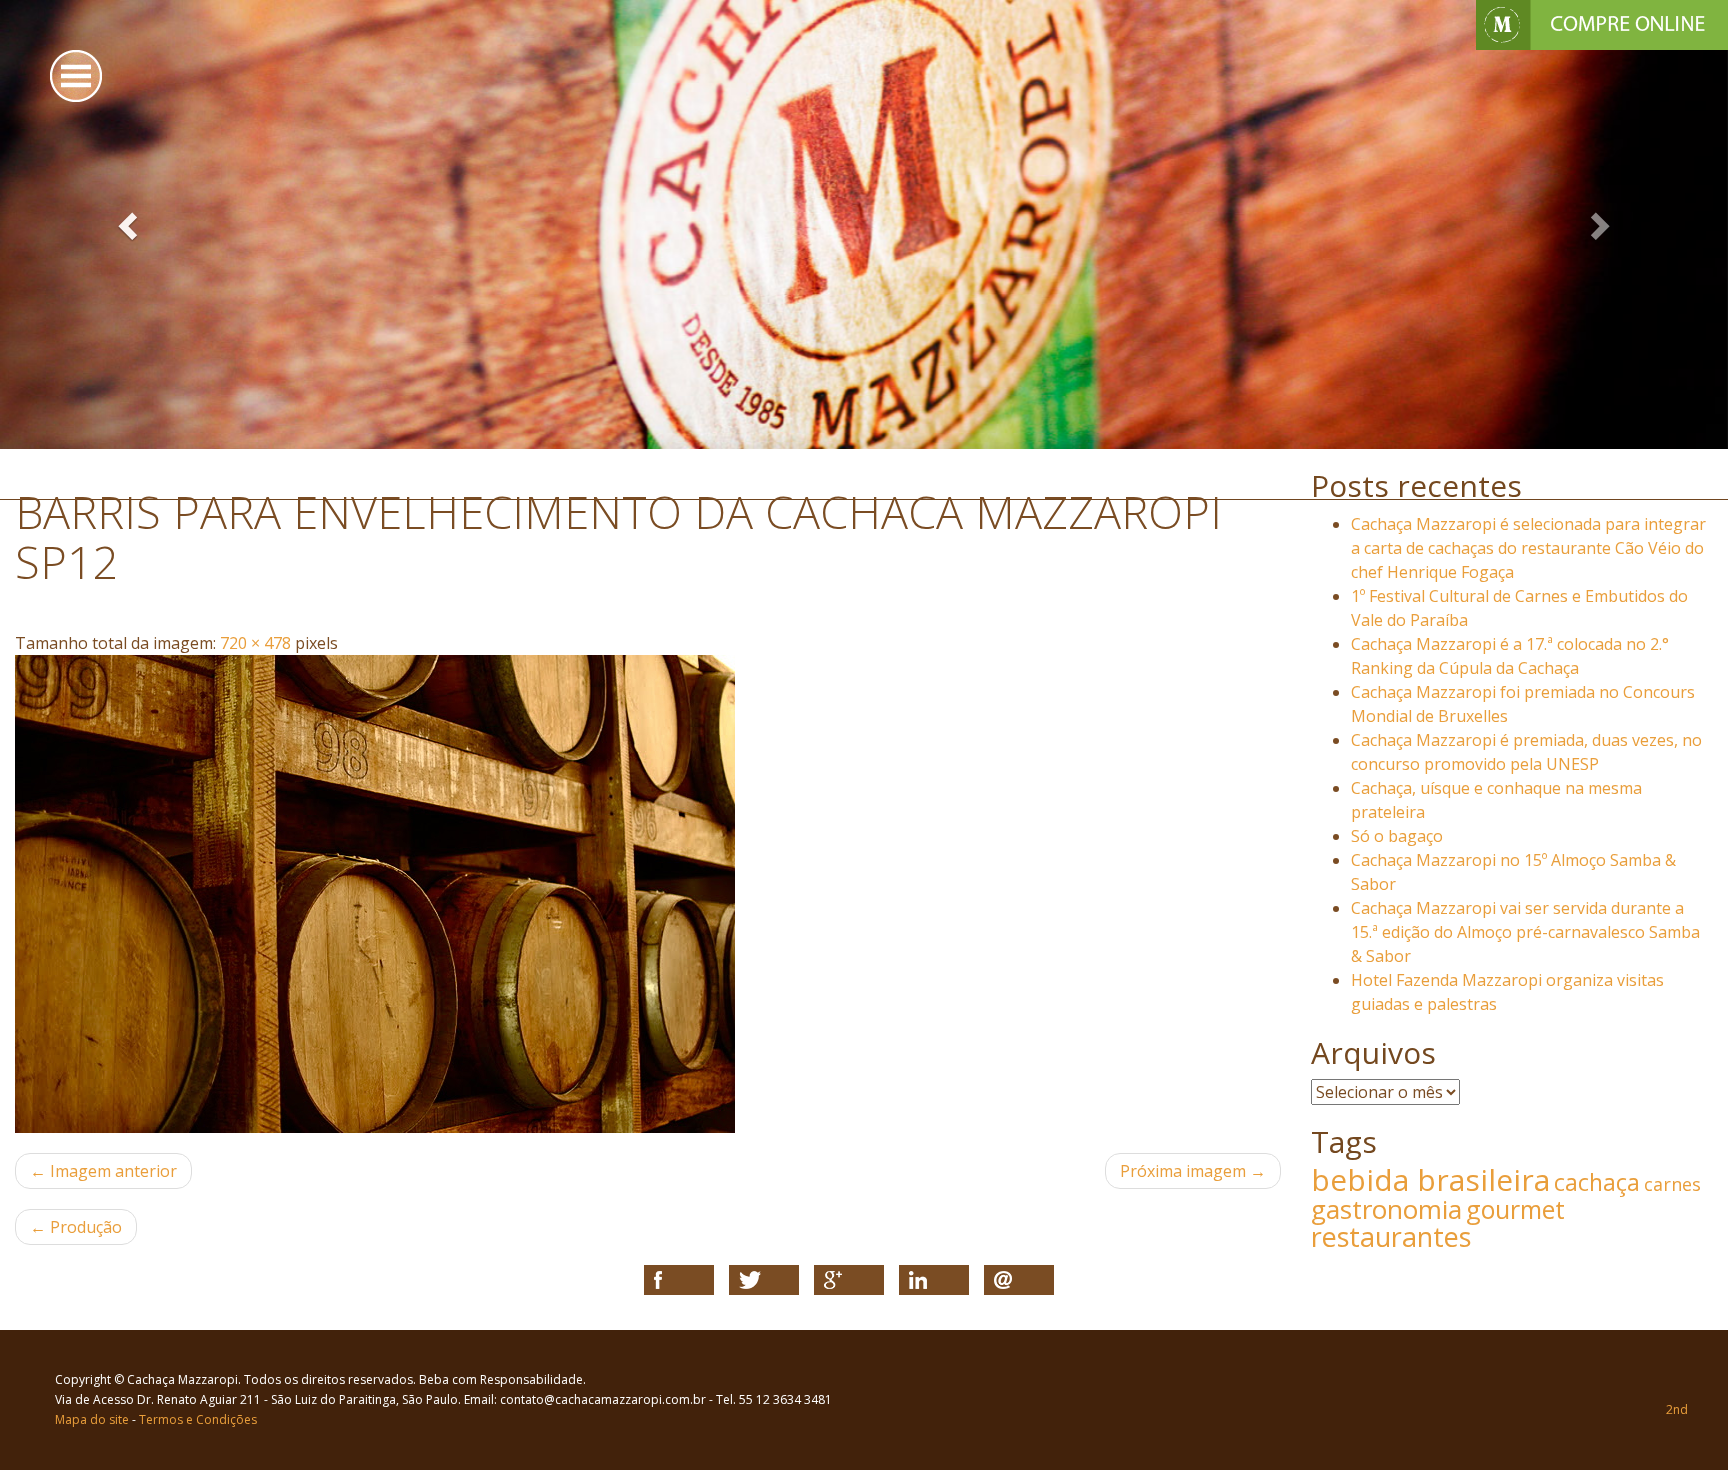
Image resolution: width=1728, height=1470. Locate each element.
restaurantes (1391, 1236)
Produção (76, 1227)
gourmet (1515, 1209)
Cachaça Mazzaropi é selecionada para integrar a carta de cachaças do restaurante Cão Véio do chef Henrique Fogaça (1528, 548)
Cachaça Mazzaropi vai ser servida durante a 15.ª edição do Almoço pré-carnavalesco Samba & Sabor (1525, 932)
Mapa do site (92, 1419)
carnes (1672, 1184)
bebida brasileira (1430, 1179)
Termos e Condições (198, 1419)
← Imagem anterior (103, 1171)
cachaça (1597, 1182)
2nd (1677, 1409)
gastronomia (1386, 1209)
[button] (129, 224)
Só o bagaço (1397, 836)
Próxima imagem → (1193, 1171)
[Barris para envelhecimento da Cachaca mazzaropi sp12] (648, 894)
